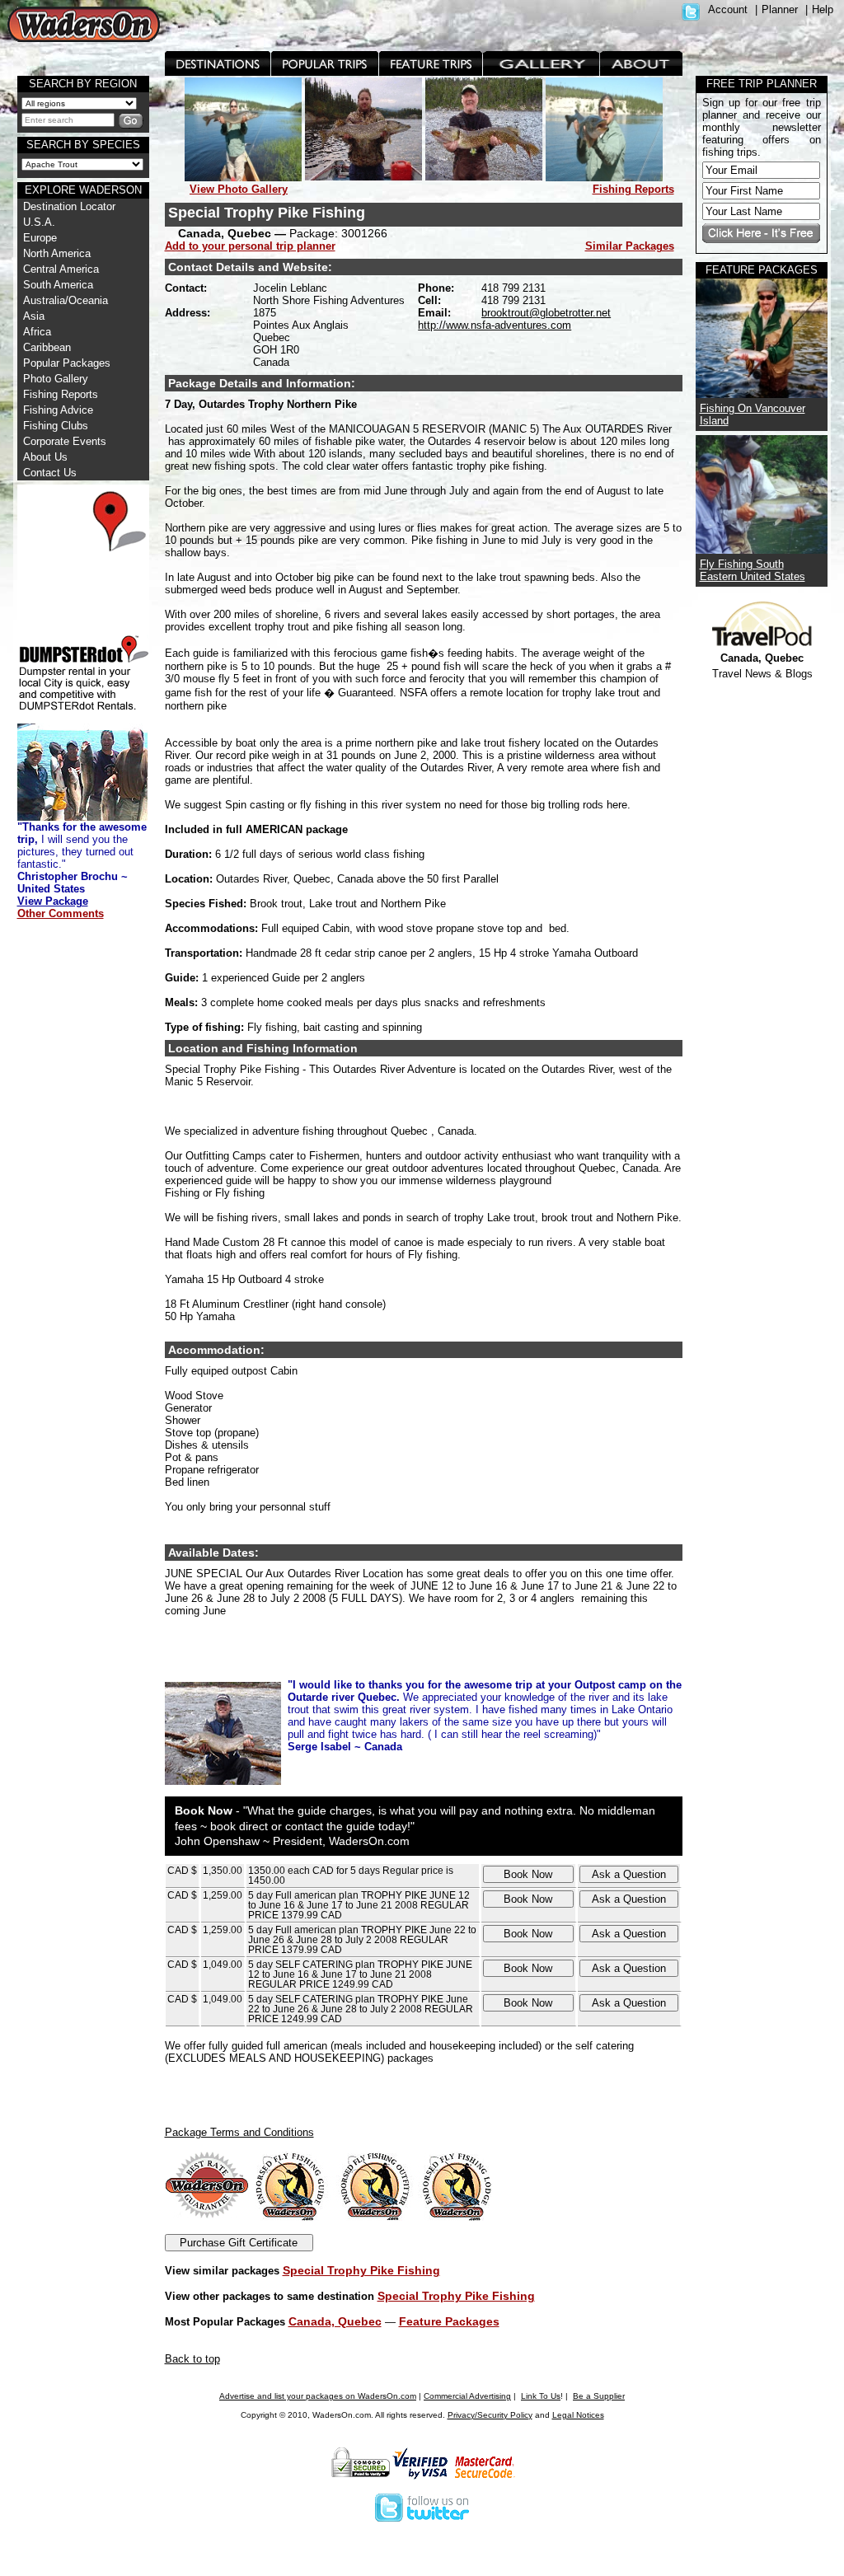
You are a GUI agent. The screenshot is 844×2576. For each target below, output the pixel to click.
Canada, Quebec (335, 2321)
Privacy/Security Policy (490, 2415)
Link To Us (541, 2396)
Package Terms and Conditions (239, 2132)
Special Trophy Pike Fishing (361, 2270)
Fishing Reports (633, 189)
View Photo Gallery (239, 189)
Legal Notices (578, 2415)
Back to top (192, 2359)
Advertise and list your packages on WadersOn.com (318, 2396)
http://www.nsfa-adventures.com (495, 325)
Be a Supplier (599, 2396)
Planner (780, 9)
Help (823, 9)
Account (728, 9)
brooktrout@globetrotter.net (546, 313)
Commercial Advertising (467, 2396)
